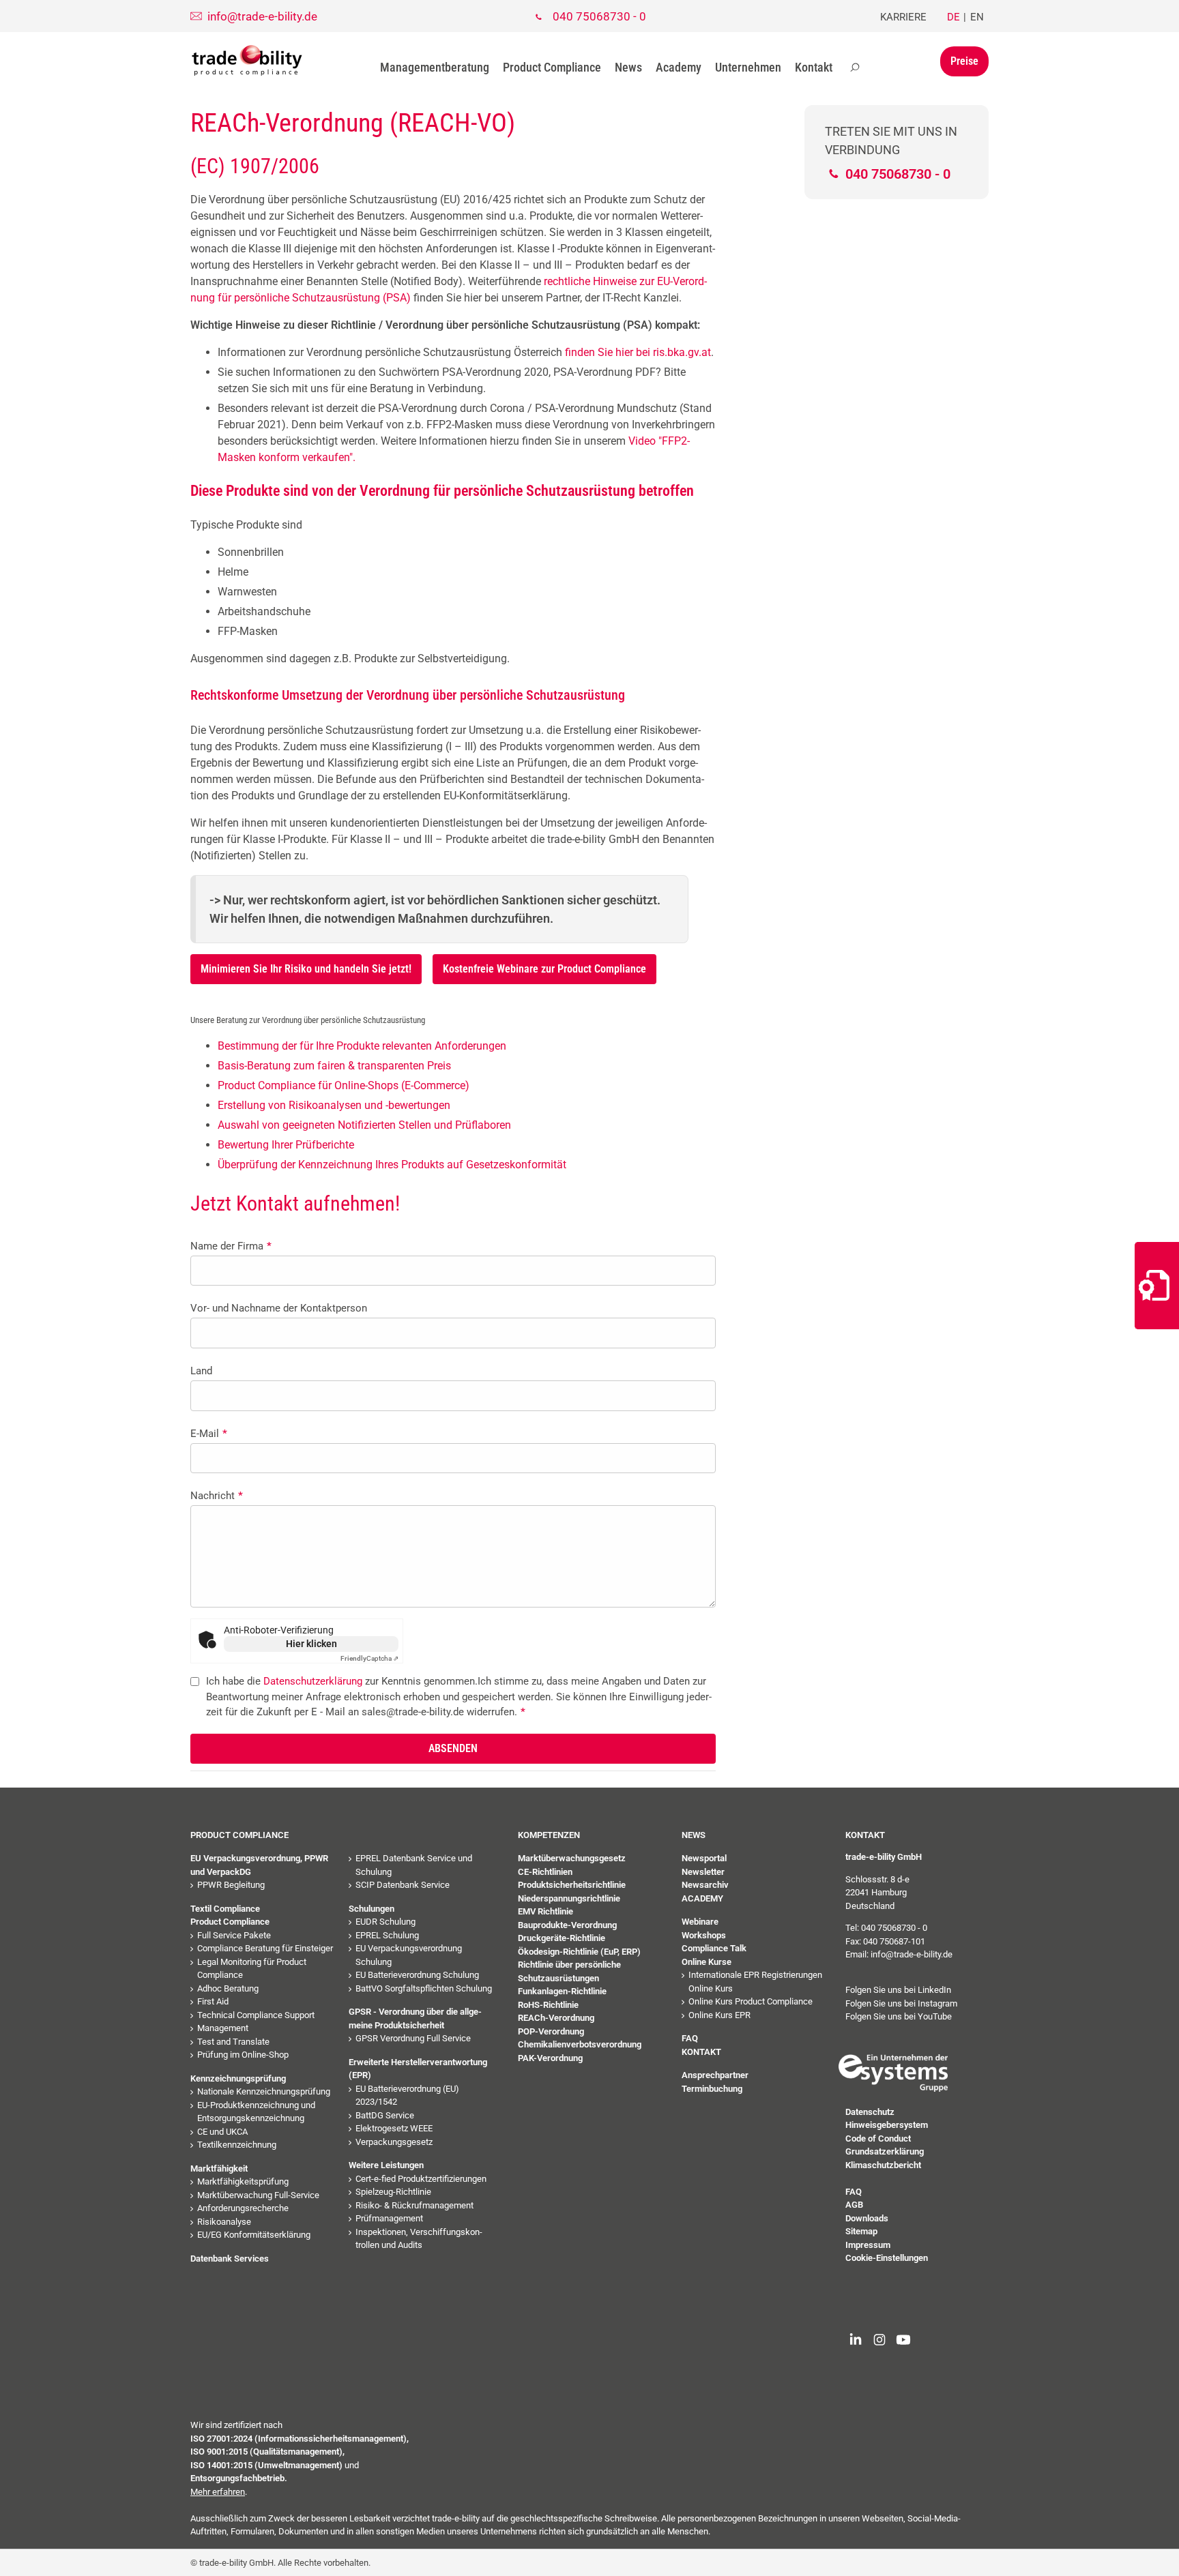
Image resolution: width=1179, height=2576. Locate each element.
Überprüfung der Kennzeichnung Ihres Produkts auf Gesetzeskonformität (392, 1165)
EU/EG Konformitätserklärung (254, 2235)
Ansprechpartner (715, 2075)
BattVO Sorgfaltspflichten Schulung (424, 1988)
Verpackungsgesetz (394, 2142)
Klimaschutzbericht (883, 2165)
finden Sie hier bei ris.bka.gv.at (637, 352)
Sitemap (861, 2231)
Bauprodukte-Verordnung (567, 1925)
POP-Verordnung (551, 2031)
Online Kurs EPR (719, 2015)
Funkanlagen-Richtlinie (562, 1991)
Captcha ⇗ (369, 1658)
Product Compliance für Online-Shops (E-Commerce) (344, 1085)
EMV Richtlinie (545, 1911)
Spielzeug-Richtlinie (393, 2192)
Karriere (903, 17)
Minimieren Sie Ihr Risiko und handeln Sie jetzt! (306, 969)
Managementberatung (435, 67)
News (628, 67)
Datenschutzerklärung (313, 1681)
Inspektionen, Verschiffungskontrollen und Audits (419, 2239)
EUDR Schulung (385, 1922)
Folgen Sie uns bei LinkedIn (898, 1990)
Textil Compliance (225, 1909)
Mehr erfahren (218, 2492)
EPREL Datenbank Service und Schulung (414, 1865)
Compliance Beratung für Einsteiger (265, 1948)
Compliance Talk (714, 1948)
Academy (679, 67)
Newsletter (703, 1872)
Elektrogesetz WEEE (394, 2128)
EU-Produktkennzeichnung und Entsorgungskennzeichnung (256, 2112)
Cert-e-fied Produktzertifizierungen (421, 2179)
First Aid (213, 2001)
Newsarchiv (705, 1885)
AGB (854, 2205)
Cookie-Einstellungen (887, 2258)
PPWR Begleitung (231, 1885)
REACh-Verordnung (556, 2018)
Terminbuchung (712, 2089)
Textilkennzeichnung (237, 2145)
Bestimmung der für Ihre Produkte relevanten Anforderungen (362, 1046)
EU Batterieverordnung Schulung (417, 1975)
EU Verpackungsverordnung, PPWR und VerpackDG (259, 1865)
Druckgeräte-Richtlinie (562, 1938)
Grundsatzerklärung (885, 2151)
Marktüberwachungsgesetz (572, 1858)
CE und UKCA (222, 2132)
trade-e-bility (247, 61)
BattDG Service (385, 2115)
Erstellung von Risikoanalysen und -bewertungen (334, 1105)
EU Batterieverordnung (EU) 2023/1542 (407, 2096)
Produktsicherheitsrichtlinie (572, 1885)
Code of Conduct (878, 2138)
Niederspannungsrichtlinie (569, 1898)
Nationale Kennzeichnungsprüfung (264, 2091)
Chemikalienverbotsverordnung (580, 2044)
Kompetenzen (549, 1835)
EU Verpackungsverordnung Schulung (409, 1955)
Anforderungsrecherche (243, 2208)
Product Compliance (552, 67)
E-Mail (209, 1434)
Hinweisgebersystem (887, 2125)
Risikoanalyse (224, 2222)
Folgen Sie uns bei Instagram (901, 2003)
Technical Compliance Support (256, 2015)
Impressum (868, 2245)
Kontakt (814, 67)
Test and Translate (233, 2042)
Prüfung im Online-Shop (243, 2055)
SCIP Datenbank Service (403, 1885)
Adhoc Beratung (228, 1988)
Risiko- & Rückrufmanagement (414, 2205)
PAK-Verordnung (550, 2058)
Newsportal (704, 1858)
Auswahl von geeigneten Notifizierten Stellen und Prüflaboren (364, 1125)
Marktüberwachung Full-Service (258, 2195)
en (977, 17)
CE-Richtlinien (545, 1872)
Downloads (867, 2218)
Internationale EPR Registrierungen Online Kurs (755, 1982)
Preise (964, 61)
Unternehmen (748, 67)
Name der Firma (231, 1246)
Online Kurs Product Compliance (751, 2001)
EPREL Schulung (387, 1935)
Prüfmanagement (389, 2218)
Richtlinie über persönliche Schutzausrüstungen (569, 1971)
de (954, 17)
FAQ (690, 2038)
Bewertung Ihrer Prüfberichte (286, 1145)
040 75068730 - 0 (599, 16)
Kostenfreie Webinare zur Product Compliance (544, 969)
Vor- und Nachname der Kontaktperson (279, 1308)
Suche (855, 68)
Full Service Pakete (234, 1935)
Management (223, 2028)
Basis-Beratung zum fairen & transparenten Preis (334, 1066)
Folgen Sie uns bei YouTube (899, 2016)
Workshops (704, 1935)
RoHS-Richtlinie (548, 2005)
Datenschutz (870, 2112)
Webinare (700, 1922)
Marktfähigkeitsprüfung (243, 2181)
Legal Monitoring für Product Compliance (252, 1969)
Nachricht (217, 1496)
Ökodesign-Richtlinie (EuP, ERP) (579, 1952)
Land (201, 1371)
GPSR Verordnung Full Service (413, 2038)
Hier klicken (311, 1644)
